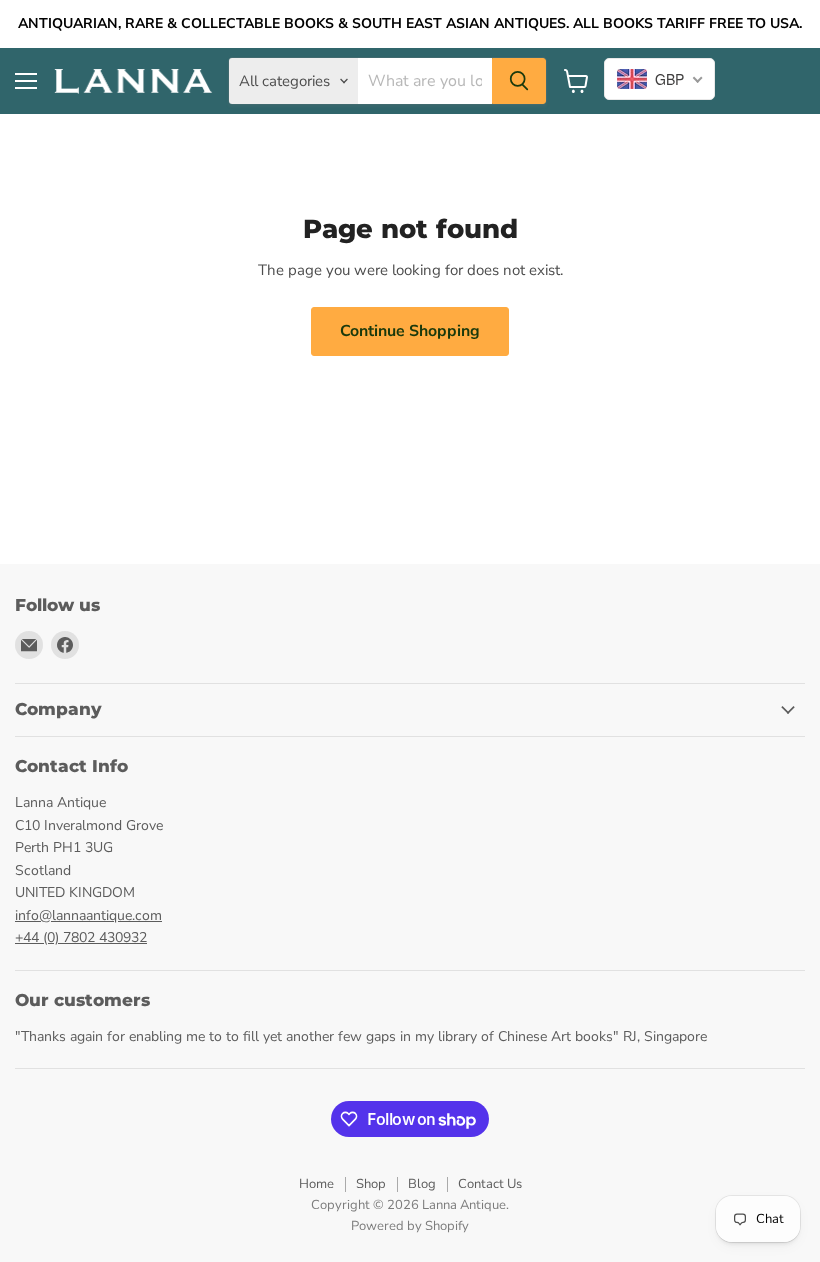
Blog (422, 1184)
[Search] (519, 81)
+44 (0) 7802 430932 (81, 937)
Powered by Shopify (410, 1226)
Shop (371, 1184)
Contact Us (490, 1184)
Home (316, 1184)
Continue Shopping (410, 331)
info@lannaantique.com (88, 915)
